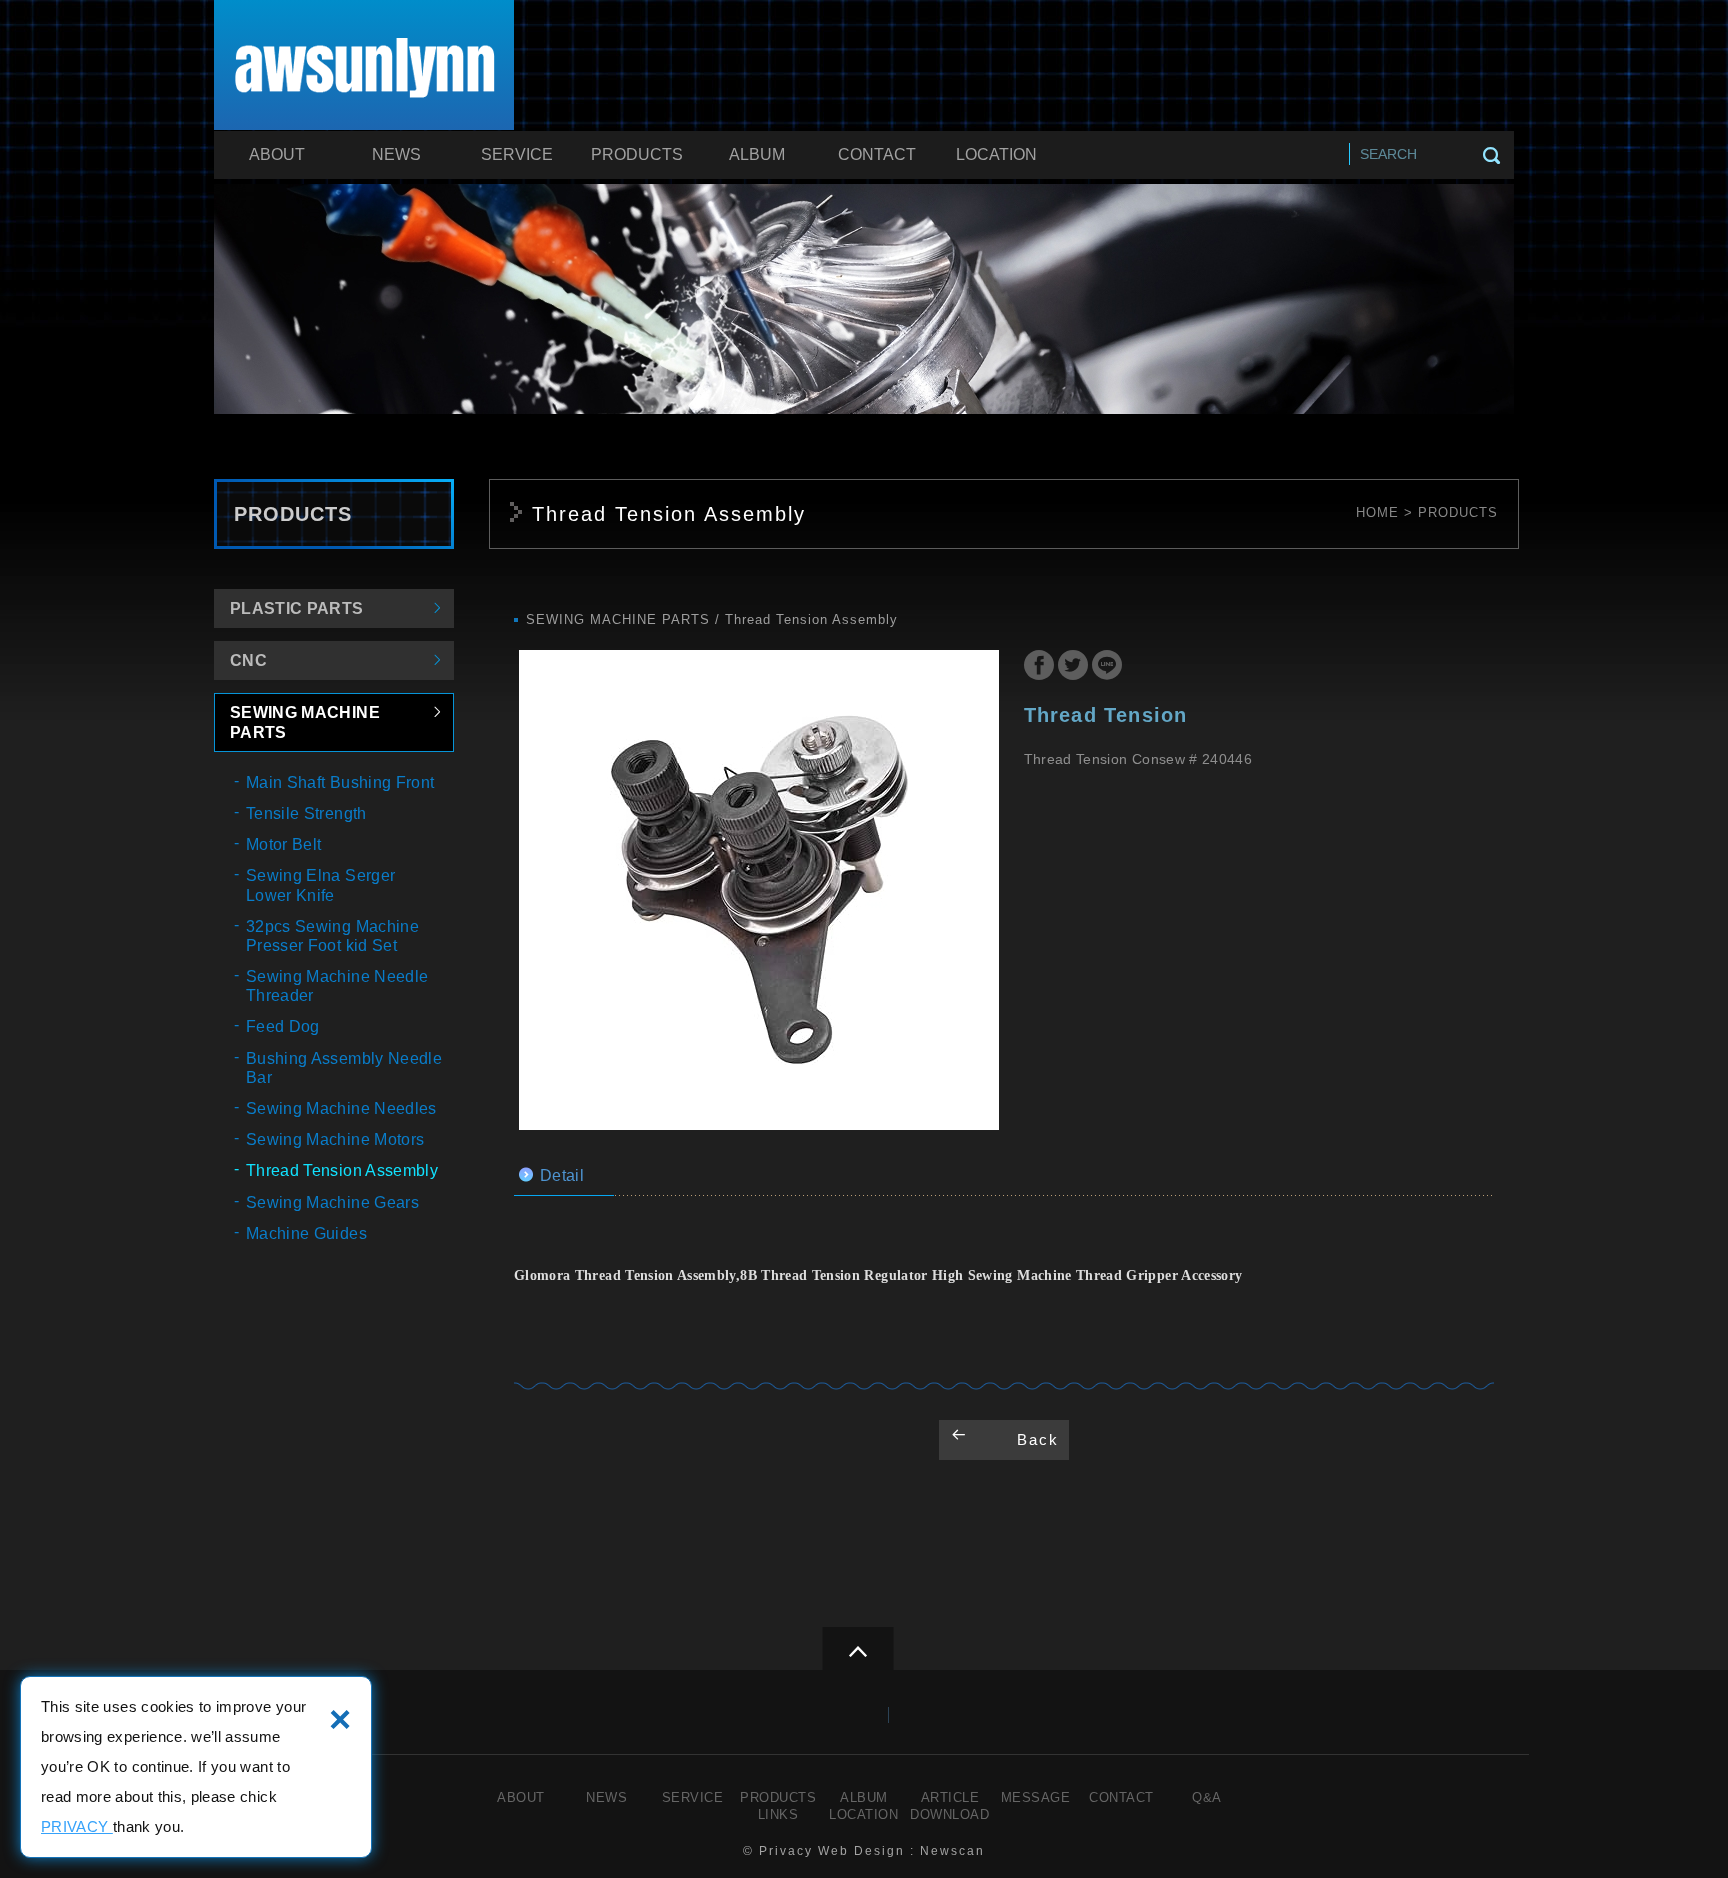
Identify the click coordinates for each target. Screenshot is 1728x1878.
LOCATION (996, 154)
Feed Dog (283, 1026)
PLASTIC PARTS (297, 608)
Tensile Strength (306, 813)
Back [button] (1038, 1439)
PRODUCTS (637, 154)
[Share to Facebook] (1039, 667)
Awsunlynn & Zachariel (364, 68)
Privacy (786, 1851)
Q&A (1207, 1797)
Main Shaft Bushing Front (340, 782)
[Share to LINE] (1107, 667)
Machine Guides (306, 1233)
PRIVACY (77, 1826)
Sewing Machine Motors (335, 1139)
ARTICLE (950, 1797)
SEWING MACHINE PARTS (305, 722)
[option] (759, 890)
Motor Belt (284, 844)
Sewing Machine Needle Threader (337, 986)
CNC (248, 660)
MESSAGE (1036, 1797)
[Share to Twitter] (1073, 667)
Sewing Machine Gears (332, 1202)
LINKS (778, 1814)
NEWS (396, 154)
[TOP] (857, 1648)
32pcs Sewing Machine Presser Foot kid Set (332, 936)
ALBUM (757, 154)
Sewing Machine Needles (341, 1108)
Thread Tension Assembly (342, 1170)
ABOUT (277, 154)
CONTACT (877, 154)
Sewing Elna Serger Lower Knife (320, 885)
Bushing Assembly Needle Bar (344, 1068)
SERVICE (517, 154)
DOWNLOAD (949, 1814)
